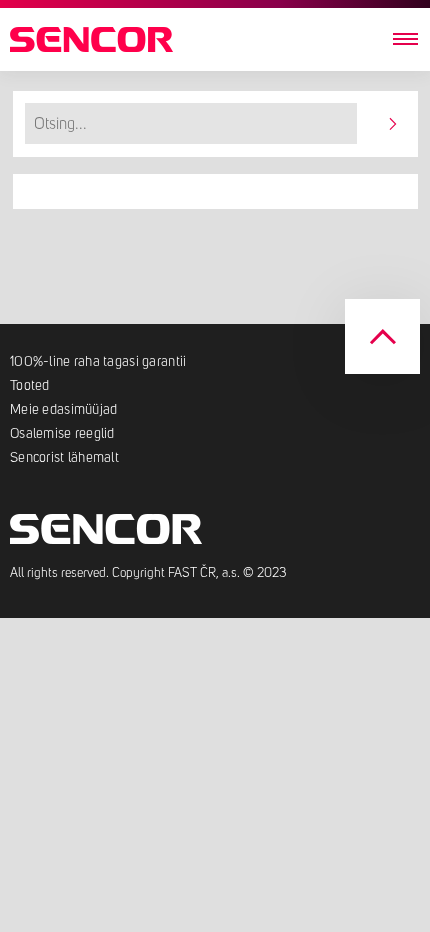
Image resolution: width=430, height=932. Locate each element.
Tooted (30, 386)
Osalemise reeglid (62, 434)
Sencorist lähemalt (64, 458)
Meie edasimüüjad (63, 410)
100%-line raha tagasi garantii (98, 362)
